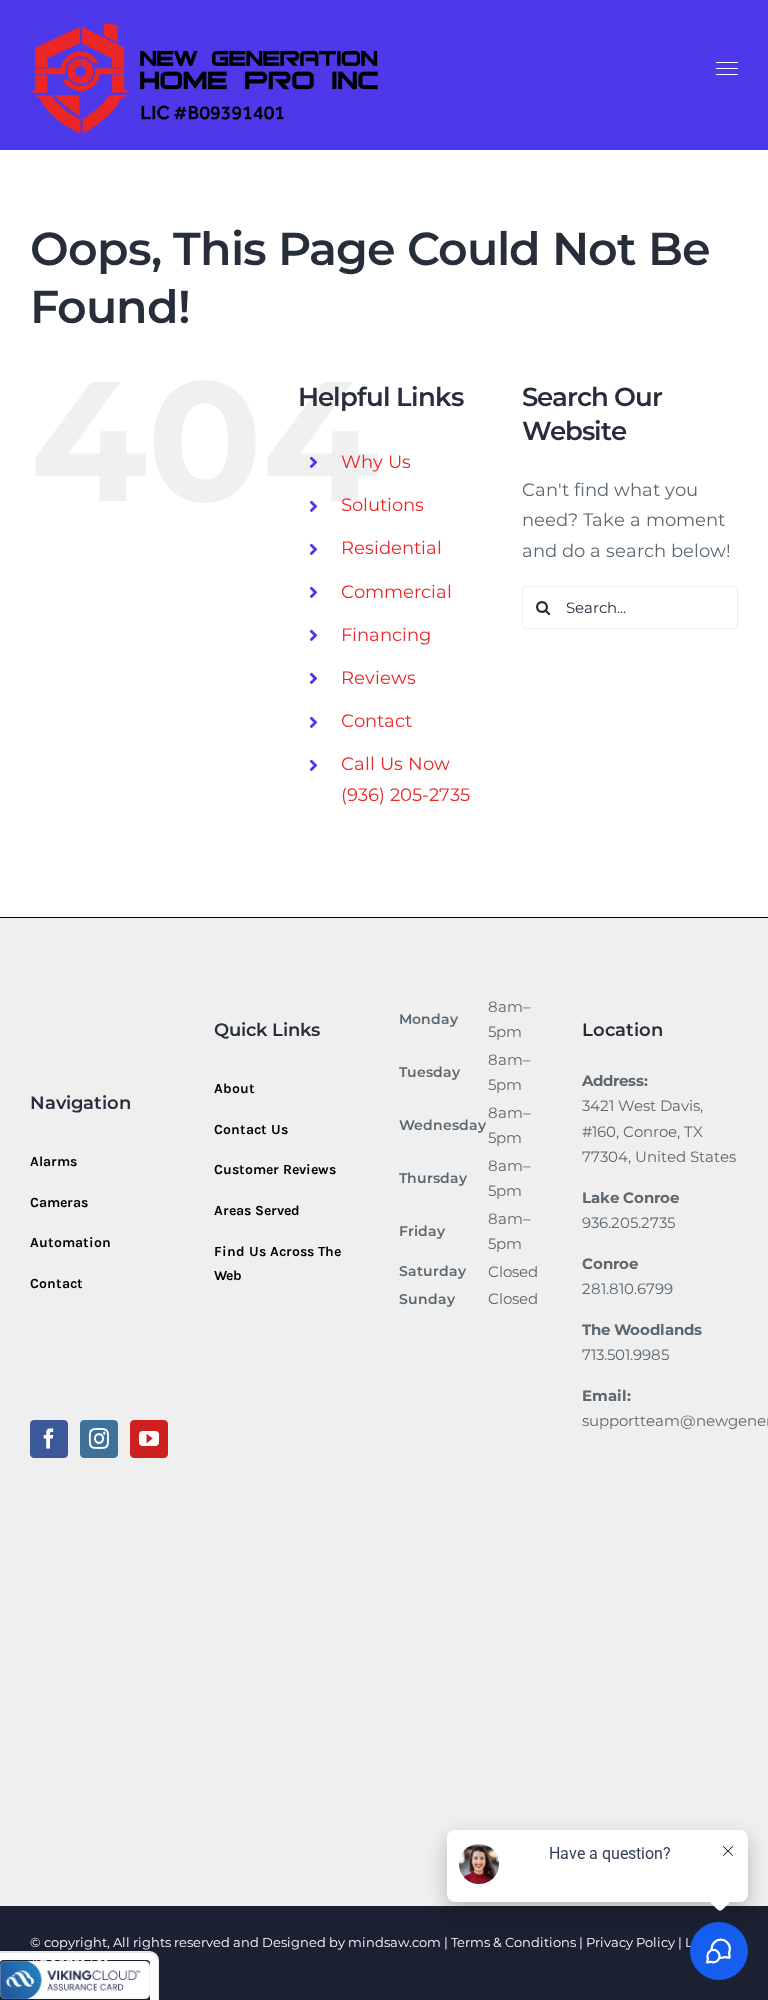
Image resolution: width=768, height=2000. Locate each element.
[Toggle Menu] (727, 69)
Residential (391, 548)
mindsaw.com (394, 1942)
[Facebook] (49, 1439)
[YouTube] (149, 1439)
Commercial (396, 592)
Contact (376, 721)
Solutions (382, 505)
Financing (386, 635)
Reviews (378, 678)
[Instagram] (99, 1439)
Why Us (376, 462)
